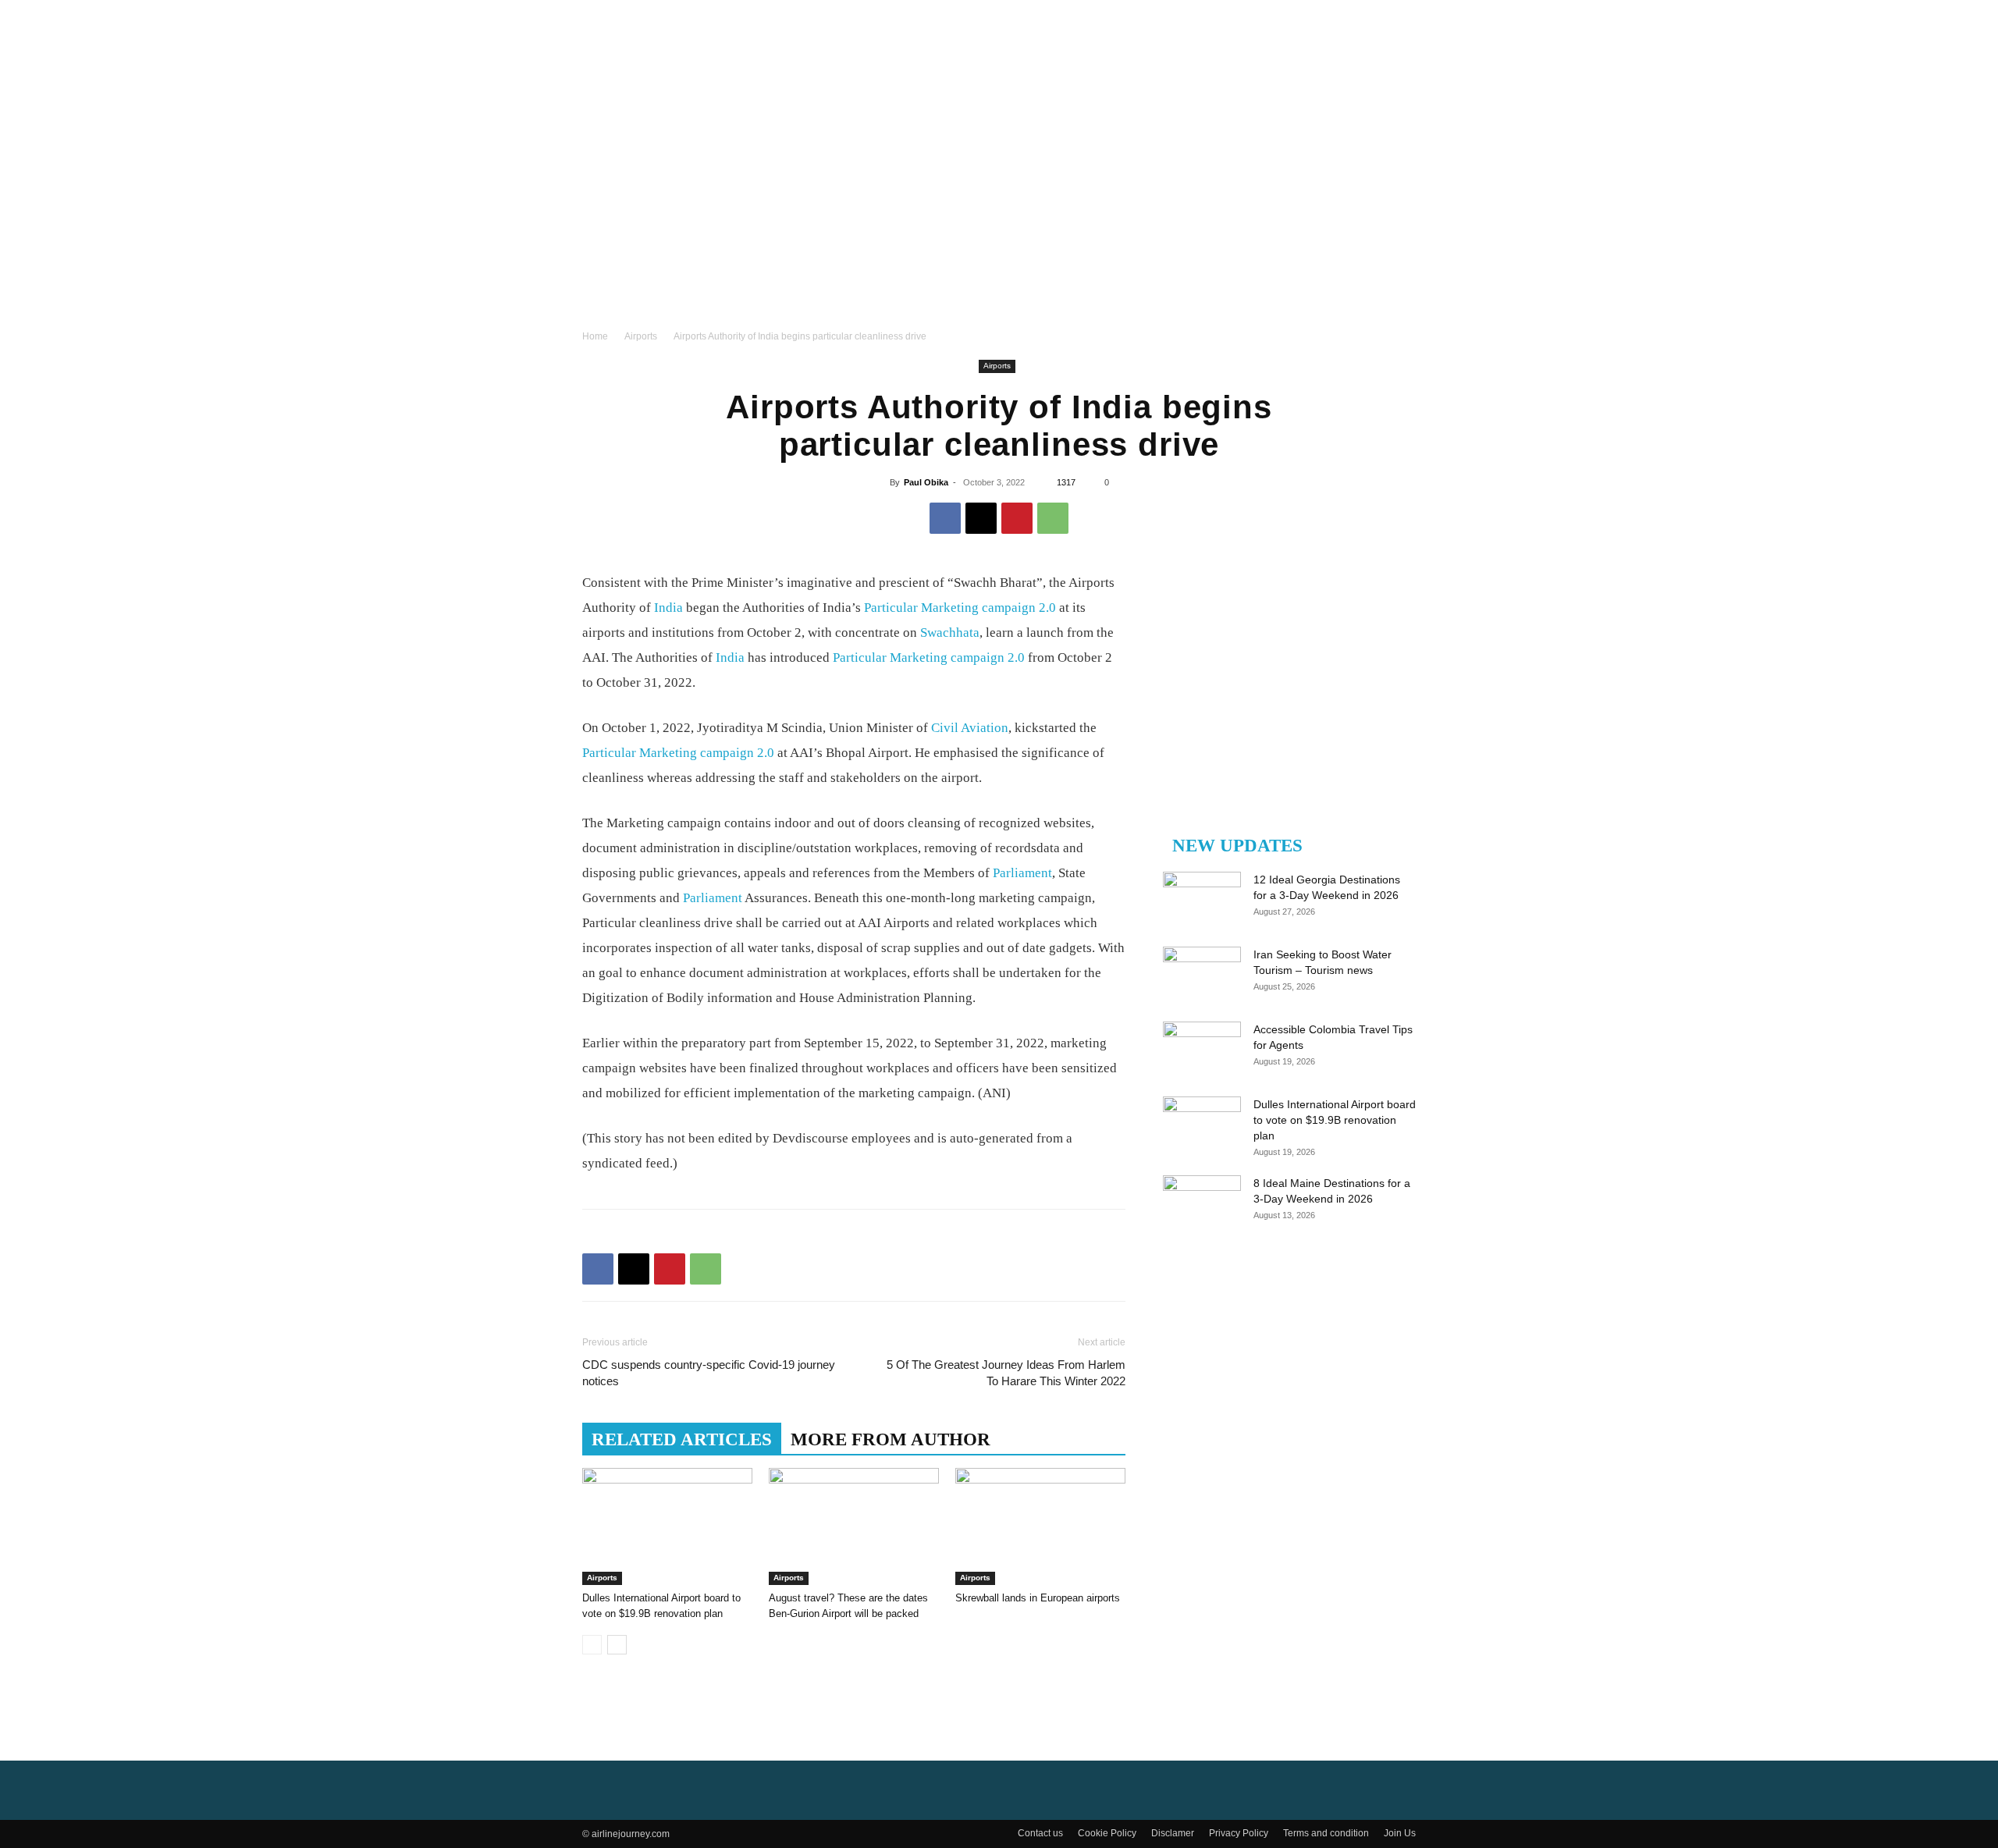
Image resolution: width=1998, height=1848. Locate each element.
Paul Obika (926, 482)
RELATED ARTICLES (682, 1439)
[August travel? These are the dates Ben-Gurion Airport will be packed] (854, 1526)
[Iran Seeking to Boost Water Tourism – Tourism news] (1202, 974)
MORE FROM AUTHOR (891, 1439)
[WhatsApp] (1053, 518)
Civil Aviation (970, 728)
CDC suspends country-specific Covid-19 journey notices (709, 1373)
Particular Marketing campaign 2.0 (960, 608)
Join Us (1400, 1833)
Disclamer (1173, 1833)
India (668, 608)
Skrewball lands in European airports (1038, 1598)
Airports (641, 336)
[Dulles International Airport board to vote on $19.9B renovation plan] (667, 1526)
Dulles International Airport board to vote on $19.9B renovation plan (1335, 1120)
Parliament (1022, 873)
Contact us (1040, 1833)
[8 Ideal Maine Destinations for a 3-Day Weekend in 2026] (1202, 1203)
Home (595, 336)
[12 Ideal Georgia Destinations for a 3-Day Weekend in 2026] (1202, 899)
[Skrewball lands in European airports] (1040, 1526)
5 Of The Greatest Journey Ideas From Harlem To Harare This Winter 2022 (1006, 1373)
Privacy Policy (1239, 1833)
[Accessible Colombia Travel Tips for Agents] (1202, 1049)
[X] (981, 518)
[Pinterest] (1017, 518)
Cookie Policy (1107, 1833)
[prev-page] (592, 1645)
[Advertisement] (999, 211)
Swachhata (950, 633)
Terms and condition (1326, 1833)
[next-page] (617, 1645)
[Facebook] (945, 518)
